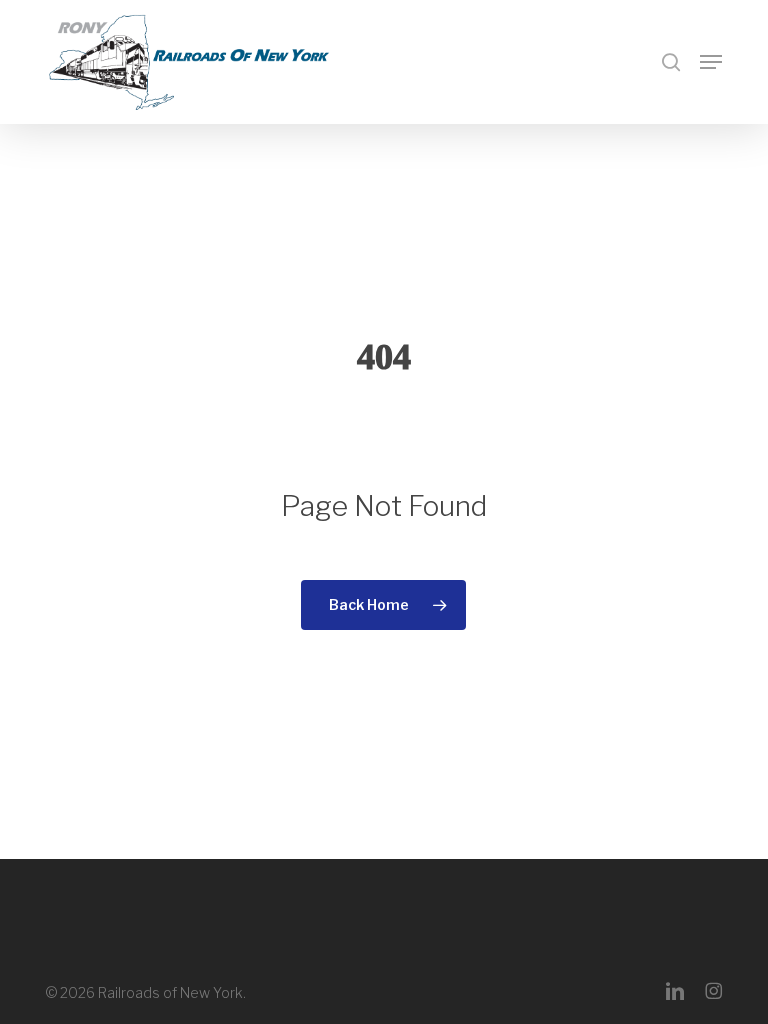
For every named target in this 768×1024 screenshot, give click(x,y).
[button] (711, 62)
